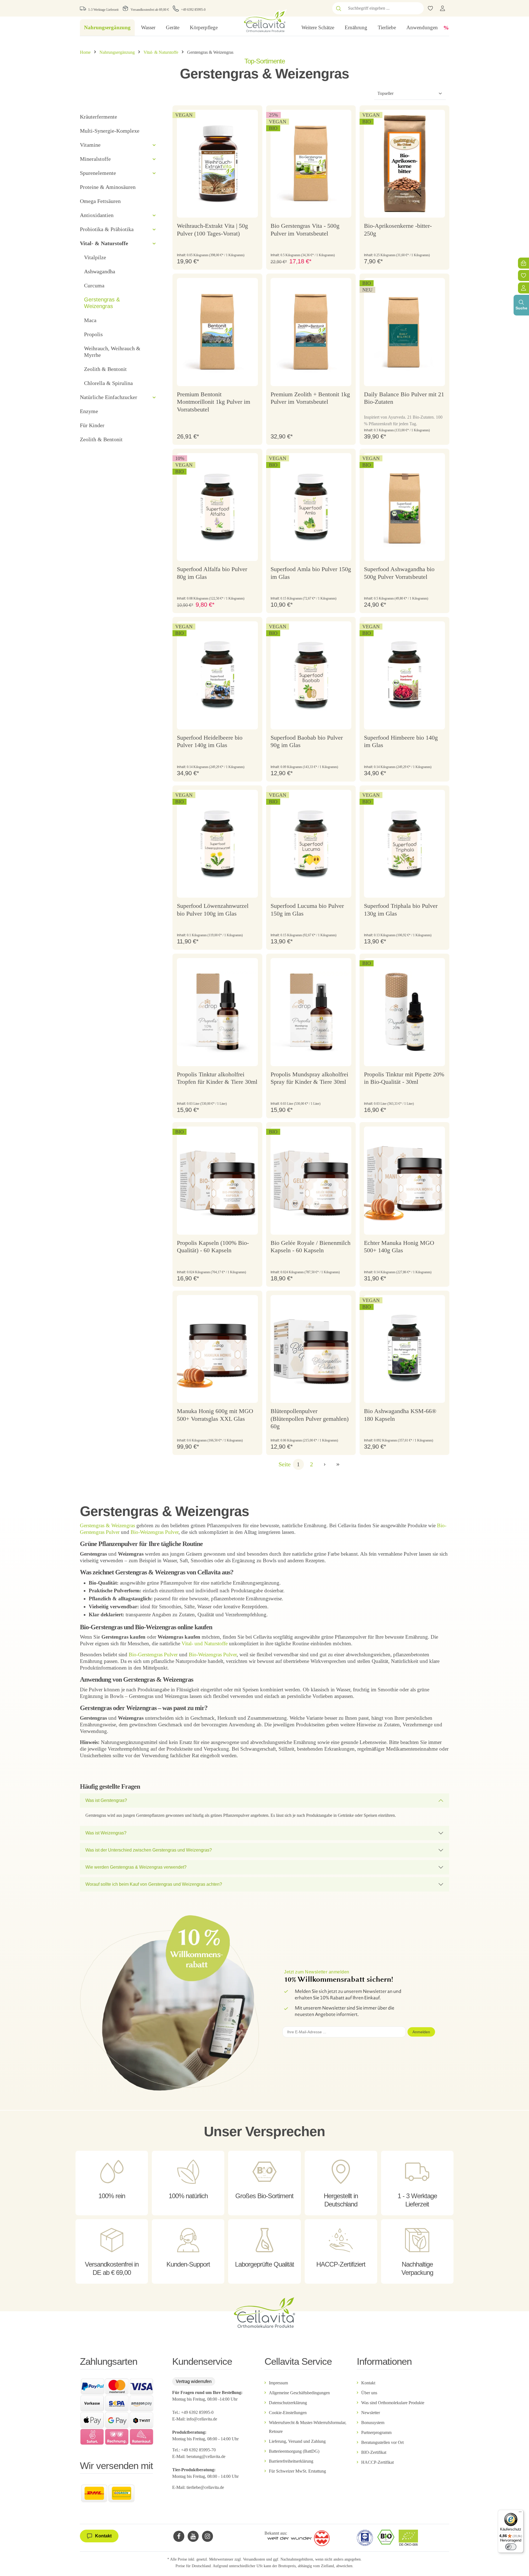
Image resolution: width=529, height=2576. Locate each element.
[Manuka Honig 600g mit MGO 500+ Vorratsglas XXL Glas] (217, 1349)
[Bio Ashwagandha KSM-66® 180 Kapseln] (404, 1349)
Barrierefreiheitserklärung (291, 2461)
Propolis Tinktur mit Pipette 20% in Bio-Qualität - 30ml (404, 1078)
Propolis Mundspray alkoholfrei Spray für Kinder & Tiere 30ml (309, 1078)
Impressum (278, 2383)
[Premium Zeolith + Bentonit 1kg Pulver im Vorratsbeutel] (311, 332)
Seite (285, 1464)
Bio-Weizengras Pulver (155, 1532)
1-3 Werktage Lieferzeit (103, 10)
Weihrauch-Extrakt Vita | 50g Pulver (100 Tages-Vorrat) (212, 230)
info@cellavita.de (202, 2419)
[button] (154, 145)
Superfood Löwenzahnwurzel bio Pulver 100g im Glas (213, 910)
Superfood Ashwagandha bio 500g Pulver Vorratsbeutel (399, 573)
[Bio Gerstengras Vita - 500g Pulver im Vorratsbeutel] (311, 164)
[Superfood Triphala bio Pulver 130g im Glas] (404, 844)
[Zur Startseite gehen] (264, 21)
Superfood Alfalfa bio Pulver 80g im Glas (212, 573)
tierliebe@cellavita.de (205, 2487)
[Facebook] (179, 2536)
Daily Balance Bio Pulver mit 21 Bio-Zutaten (404, 398)
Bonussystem (373, 2423)
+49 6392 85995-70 (199, 2450)
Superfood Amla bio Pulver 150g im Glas (311, 573)
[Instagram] (207, 2536)
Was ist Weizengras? (106, 1833)
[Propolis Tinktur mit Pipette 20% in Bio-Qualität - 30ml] (404, 1012)
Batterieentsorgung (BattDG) (294, 2451)
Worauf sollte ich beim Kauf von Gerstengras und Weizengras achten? (154, 1884)
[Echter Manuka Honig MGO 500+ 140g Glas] (404, 1181)
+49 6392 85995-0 (193, 10)
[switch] (511, 2547)
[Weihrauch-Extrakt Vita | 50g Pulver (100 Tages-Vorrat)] (217, 164)
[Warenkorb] (523, 263)
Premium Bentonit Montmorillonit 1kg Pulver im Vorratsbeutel (214, 402)
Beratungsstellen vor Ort (382, 2442)
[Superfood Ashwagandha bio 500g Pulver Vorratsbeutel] (404, 507)
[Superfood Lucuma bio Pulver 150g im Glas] (311, 844)
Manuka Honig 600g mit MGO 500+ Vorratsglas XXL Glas (215, 1415)
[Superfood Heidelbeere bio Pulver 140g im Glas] (217, 675)
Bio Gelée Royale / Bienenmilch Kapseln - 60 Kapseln (311, 1247)
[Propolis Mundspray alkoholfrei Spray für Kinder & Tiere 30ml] (311, 1012)
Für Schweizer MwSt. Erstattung (297, 2471)
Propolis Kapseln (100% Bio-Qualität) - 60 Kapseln (213, 1247)
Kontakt (368, 2383)
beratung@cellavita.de (206, 2456)
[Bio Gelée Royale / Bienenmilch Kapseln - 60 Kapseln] (311, 1181)
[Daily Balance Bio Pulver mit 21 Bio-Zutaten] (404, 332)
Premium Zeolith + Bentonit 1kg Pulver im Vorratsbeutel (310, 398)
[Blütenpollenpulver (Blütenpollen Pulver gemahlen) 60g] (311, 1349)
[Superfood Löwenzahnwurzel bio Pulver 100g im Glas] (217, 844)
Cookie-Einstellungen (288, 2413)
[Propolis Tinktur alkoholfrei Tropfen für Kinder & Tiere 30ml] (217, 1012)
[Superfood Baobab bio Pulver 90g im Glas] (311, 675)
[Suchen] (339, 8)
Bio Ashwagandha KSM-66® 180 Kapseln (400, 1415)
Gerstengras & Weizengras (107, 1525)
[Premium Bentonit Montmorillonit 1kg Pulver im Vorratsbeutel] (217, 332)
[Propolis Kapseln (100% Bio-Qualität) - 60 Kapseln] (217, 1181)
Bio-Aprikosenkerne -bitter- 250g (398, 230)
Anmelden (421, 2032)
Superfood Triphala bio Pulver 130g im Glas (401, 910)
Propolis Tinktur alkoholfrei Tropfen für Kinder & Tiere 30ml (217, 1078)
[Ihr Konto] (442, 8)
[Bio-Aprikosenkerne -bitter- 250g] (404, 164)
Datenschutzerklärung (288, 2403)
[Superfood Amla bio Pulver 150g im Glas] (311, 507)
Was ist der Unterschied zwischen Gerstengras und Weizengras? (149, 1850)
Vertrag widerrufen (194, 2381)
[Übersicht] (523, 288)
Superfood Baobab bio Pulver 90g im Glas (307, 741)
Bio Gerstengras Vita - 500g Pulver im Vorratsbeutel (305, 230)
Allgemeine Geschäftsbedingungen (299, 2393)
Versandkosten (254, 2559)
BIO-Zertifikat (374, 2452)
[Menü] (520, 2513)
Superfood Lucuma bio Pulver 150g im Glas (307, 910)
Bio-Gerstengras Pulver (153, 1655)
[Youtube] (193, 2536)
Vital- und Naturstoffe (205, 1643)
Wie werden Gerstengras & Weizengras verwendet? (136, 1867)
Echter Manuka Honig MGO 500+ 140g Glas (399, 1247)
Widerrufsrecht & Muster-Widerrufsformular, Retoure (308, 2427)
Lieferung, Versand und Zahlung (297, 2441)
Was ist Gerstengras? (106, 1800)
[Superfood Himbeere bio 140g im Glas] (404, 675)
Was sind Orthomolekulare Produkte (393, 2403)
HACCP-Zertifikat (377, 2462)
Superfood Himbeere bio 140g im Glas (401, 741)
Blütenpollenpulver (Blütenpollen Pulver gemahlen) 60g (310, 1419)
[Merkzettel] (523, 275)
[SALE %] (446, 28)
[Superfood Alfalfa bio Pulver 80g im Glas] (217, 507)
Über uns (369, 2393)
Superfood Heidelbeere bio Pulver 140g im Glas (210, 741)
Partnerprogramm (376, 2432)
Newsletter (371, 2413)
